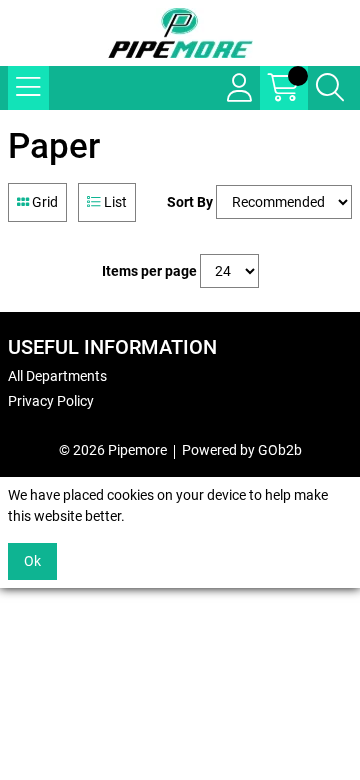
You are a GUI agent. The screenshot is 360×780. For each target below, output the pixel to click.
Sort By (190, 202)
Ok (32, 561)
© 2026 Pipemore (113, 450)
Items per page (149, 271)
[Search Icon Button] (330, 88)
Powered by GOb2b (242, 450)
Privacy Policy (51, 401)
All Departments (57, 376)
